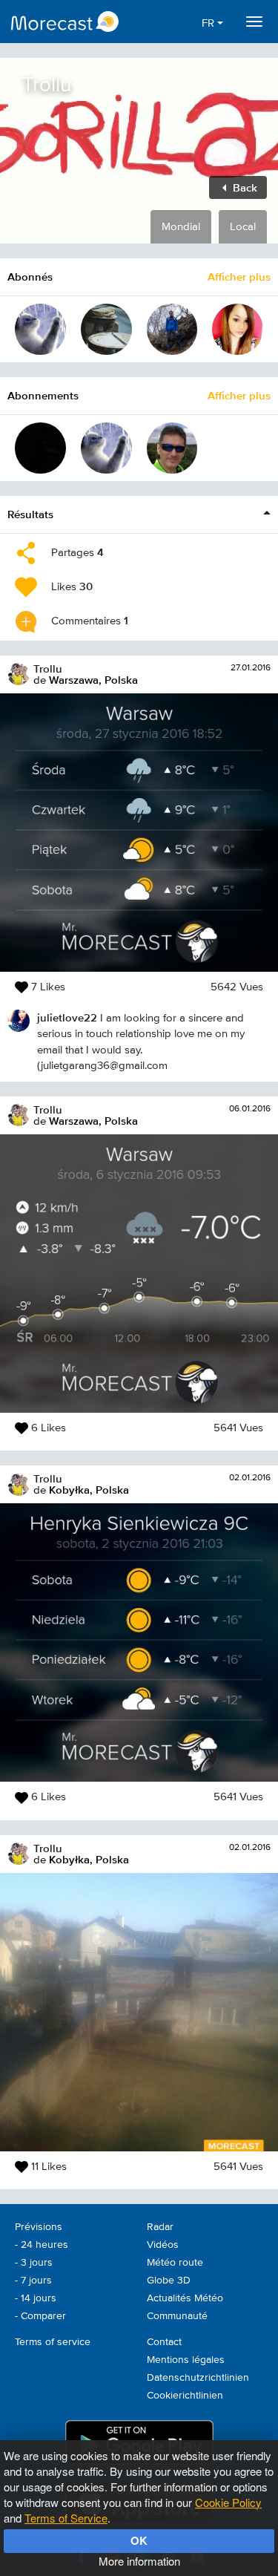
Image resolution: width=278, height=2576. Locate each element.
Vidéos (163, 2245)
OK (139, 2540)
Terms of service (53, 2342)
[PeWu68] (172, 448)
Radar (160, 2227)
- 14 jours (36, 2298)
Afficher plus (239, 277)
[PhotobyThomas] (172, 329)
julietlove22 (67, 1017)
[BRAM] (40, 448)
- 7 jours (33, 2281)
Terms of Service (66, 2518)
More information (139, 2561)
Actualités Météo (185, 2298)
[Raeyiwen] (238, 329)
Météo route (175, 2263)
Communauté (177, 2316)
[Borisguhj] (40, 329)
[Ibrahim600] (106, 329)
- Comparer (40, 2316)
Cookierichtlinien (185, 2396)
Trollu (48, 668)
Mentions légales (186, 2360)
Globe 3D (169, 2281)
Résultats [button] (30, 514)
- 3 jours (34, 2263)
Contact (164, 2342)
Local (243, 227)
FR (209, 23)
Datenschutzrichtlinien (198, 2378)
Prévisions (39, 2227)
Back (244, 187)
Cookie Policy (228, 2502)
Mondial (181, 227)
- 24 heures (42, 2245)
